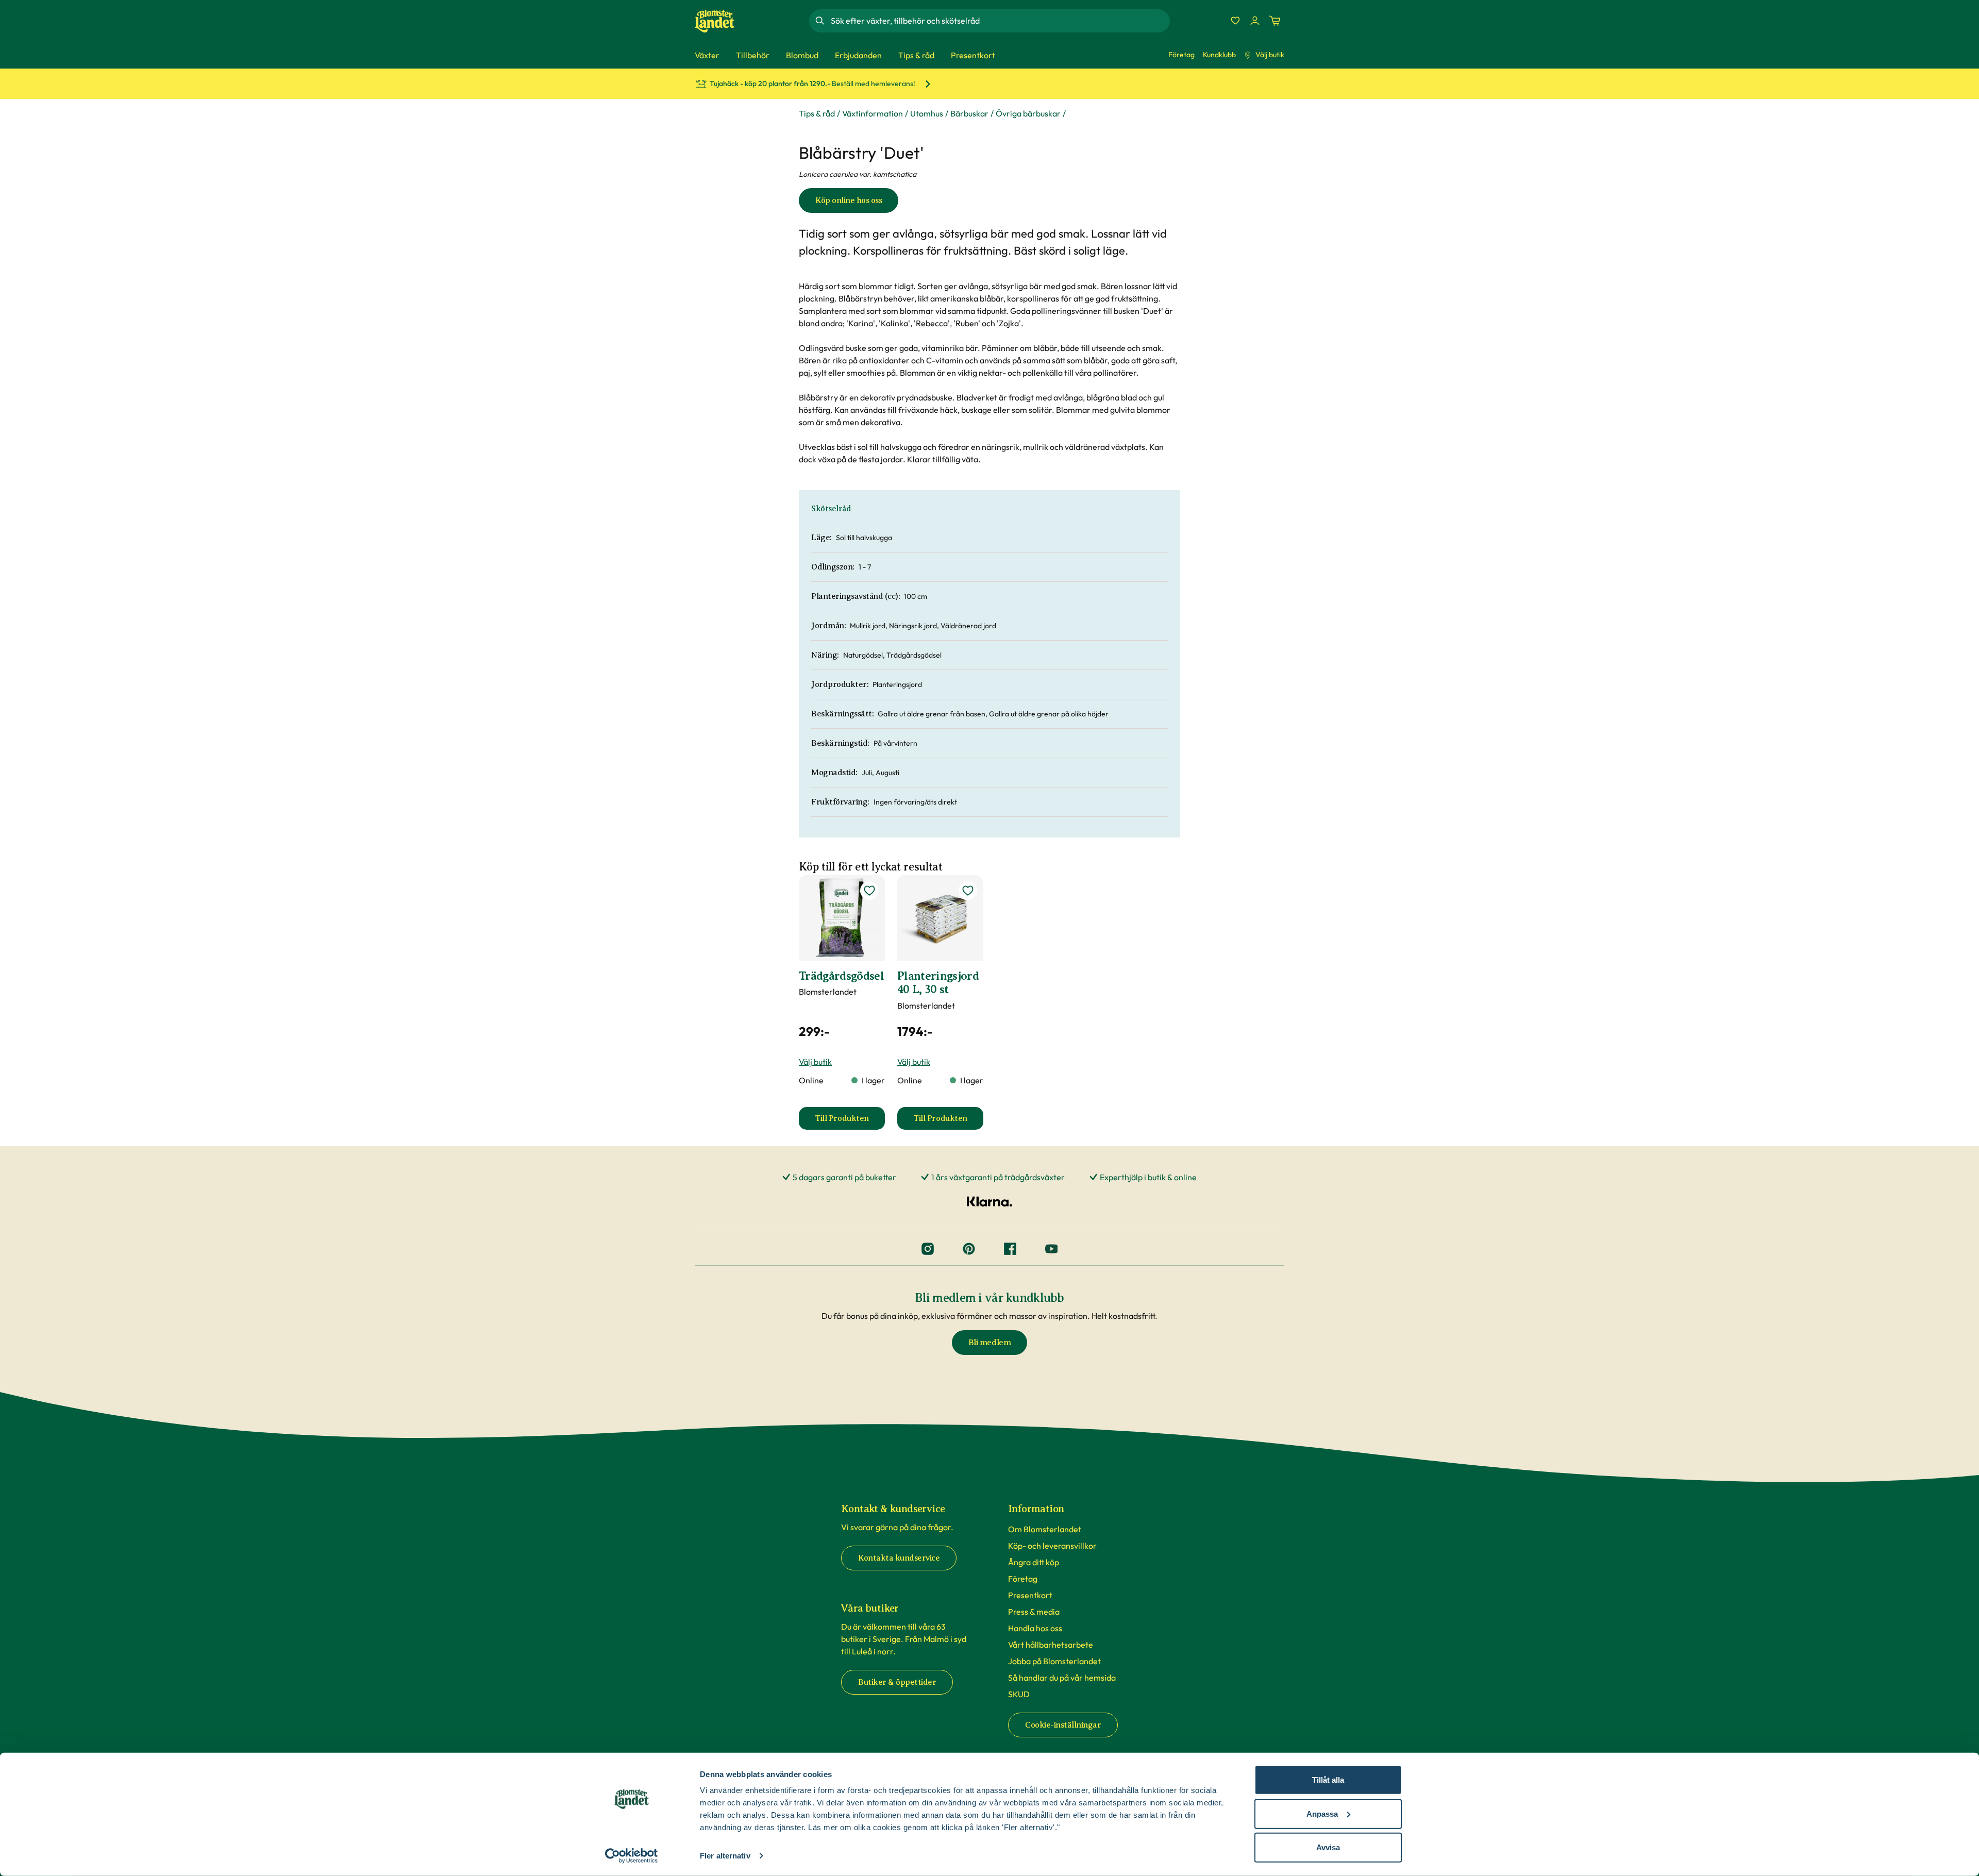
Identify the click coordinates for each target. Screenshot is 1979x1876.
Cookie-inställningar (1063, 1725)
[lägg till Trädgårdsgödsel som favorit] (869, 891)
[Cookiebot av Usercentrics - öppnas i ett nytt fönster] (632, 1856)
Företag (1181, 55)
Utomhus (927, 113)
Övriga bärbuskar (1028, 113)
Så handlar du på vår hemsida (1062, 1678)
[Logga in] (1255, 21)
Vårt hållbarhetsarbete (1051, 1645)
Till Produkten (850, 1121)
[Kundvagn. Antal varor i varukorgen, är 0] (1274, 21)
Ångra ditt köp (1034, 1562)
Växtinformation (873, 113)
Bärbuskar (969, 113)
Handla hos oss (1035, 1628)
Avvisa (1328, 1847)
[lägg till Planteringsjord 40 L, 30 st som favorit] (968, 891)
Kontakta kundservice (899, 1558)
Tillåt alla (1328, 1780)
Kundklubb (1219, 55)
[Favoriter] (1235, 21)
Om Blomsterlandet (1045, 1529)
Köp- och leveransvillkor (1052, 1546)
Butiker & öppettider (897, 1682)
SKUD (1019, 1694)
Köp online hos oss (849, 200)
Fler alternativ (725, 1856)
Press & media (1034, 1612)
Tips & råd (817, 113)
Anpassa (1322, 1813)
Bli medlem (989, 1343)
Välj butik (1270, 55)
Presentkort (1030, 1595)
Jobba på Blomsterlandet (1054, 1661)
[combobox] (999, 21)
